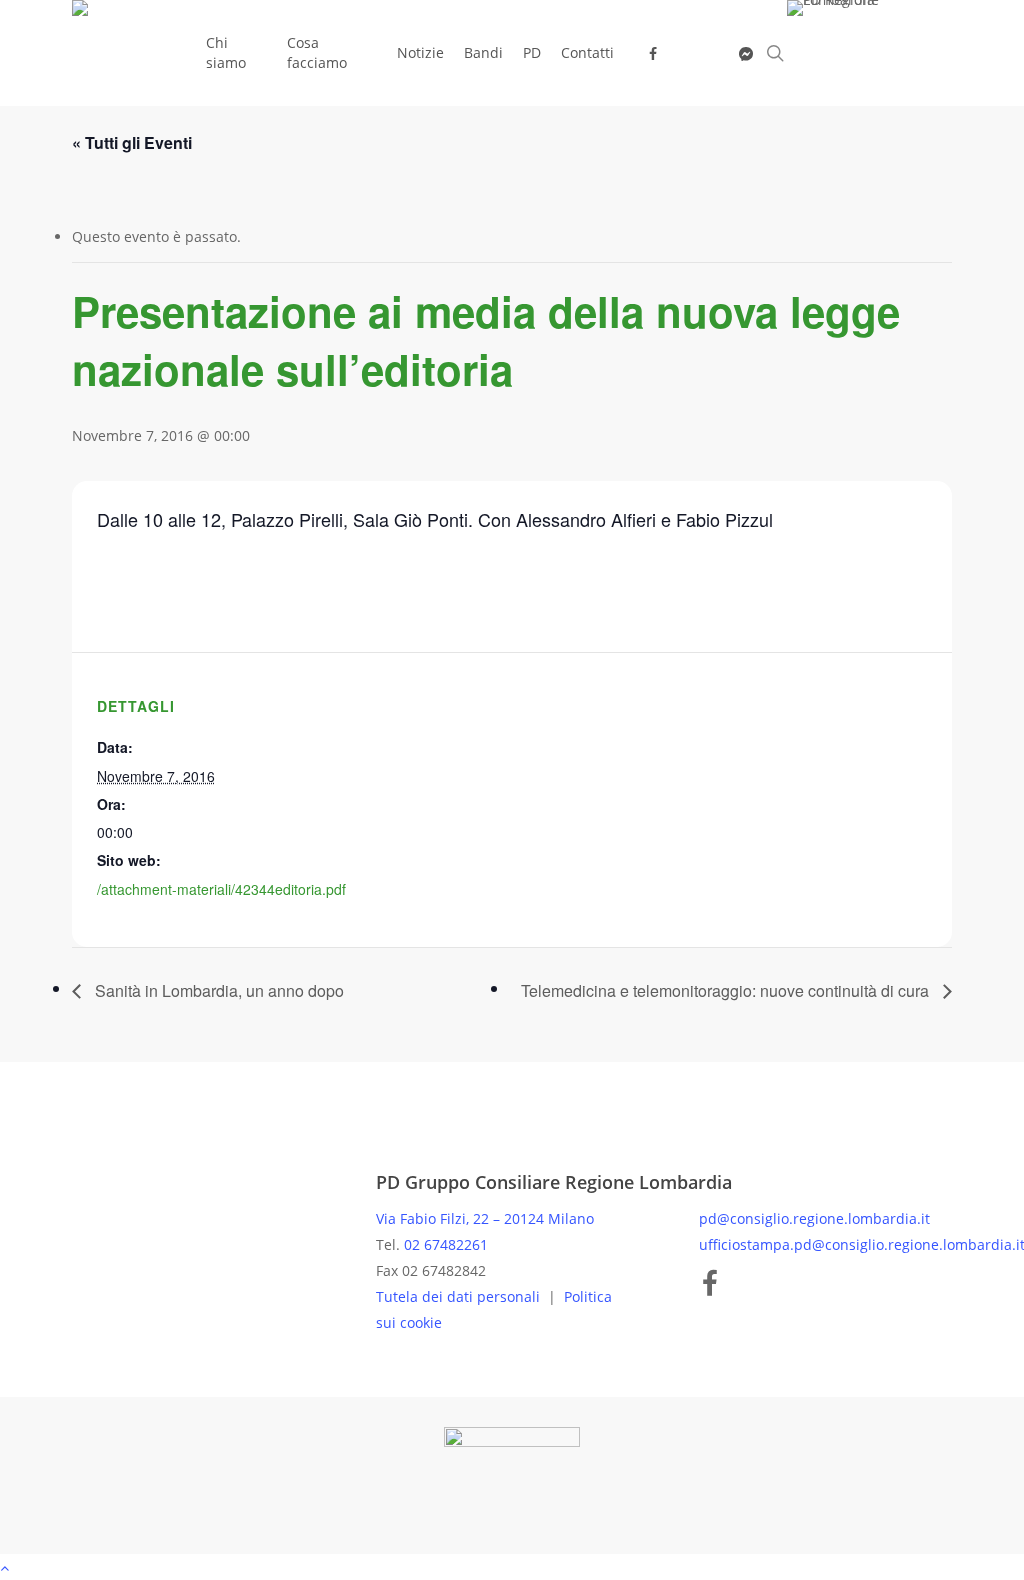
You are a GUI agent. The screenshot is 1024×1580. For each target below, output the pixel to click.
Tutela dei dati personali (460, 1296)
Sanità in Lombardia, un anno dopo (217, 990)
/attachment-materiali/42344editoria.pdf (221, 889)
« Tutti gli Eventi (132, 142)
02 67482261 (446, 1244)
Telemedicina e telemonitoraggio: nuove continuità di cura (727, 990)
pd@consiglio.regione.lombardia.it (814, 1218)
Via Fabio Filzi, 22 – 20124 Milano (485, 1218)
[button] (512, 1567)
